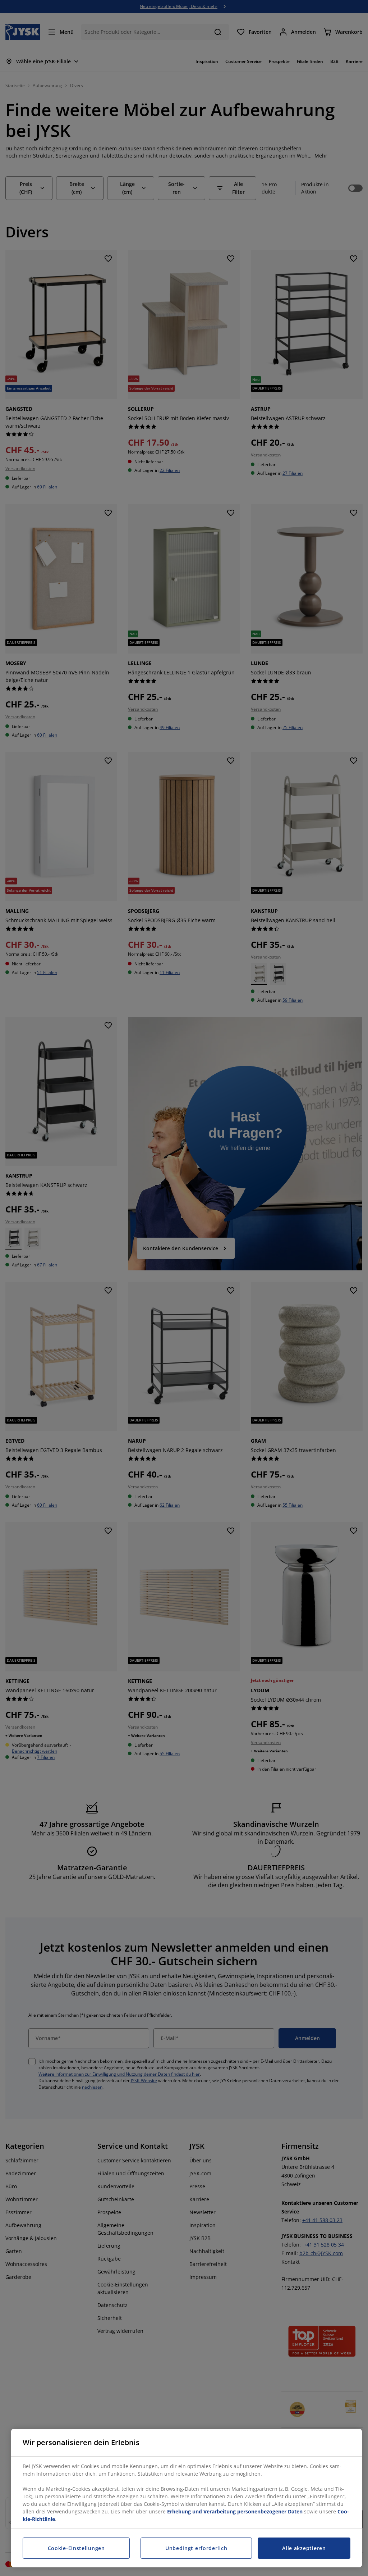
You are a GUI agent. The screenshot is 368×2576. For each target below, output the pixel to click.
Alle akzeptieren (304, 2548)
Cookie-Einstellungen (76, 2548)
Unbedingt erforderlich (196, 2548)
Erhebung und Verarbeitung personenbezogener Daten (235, 2511)
